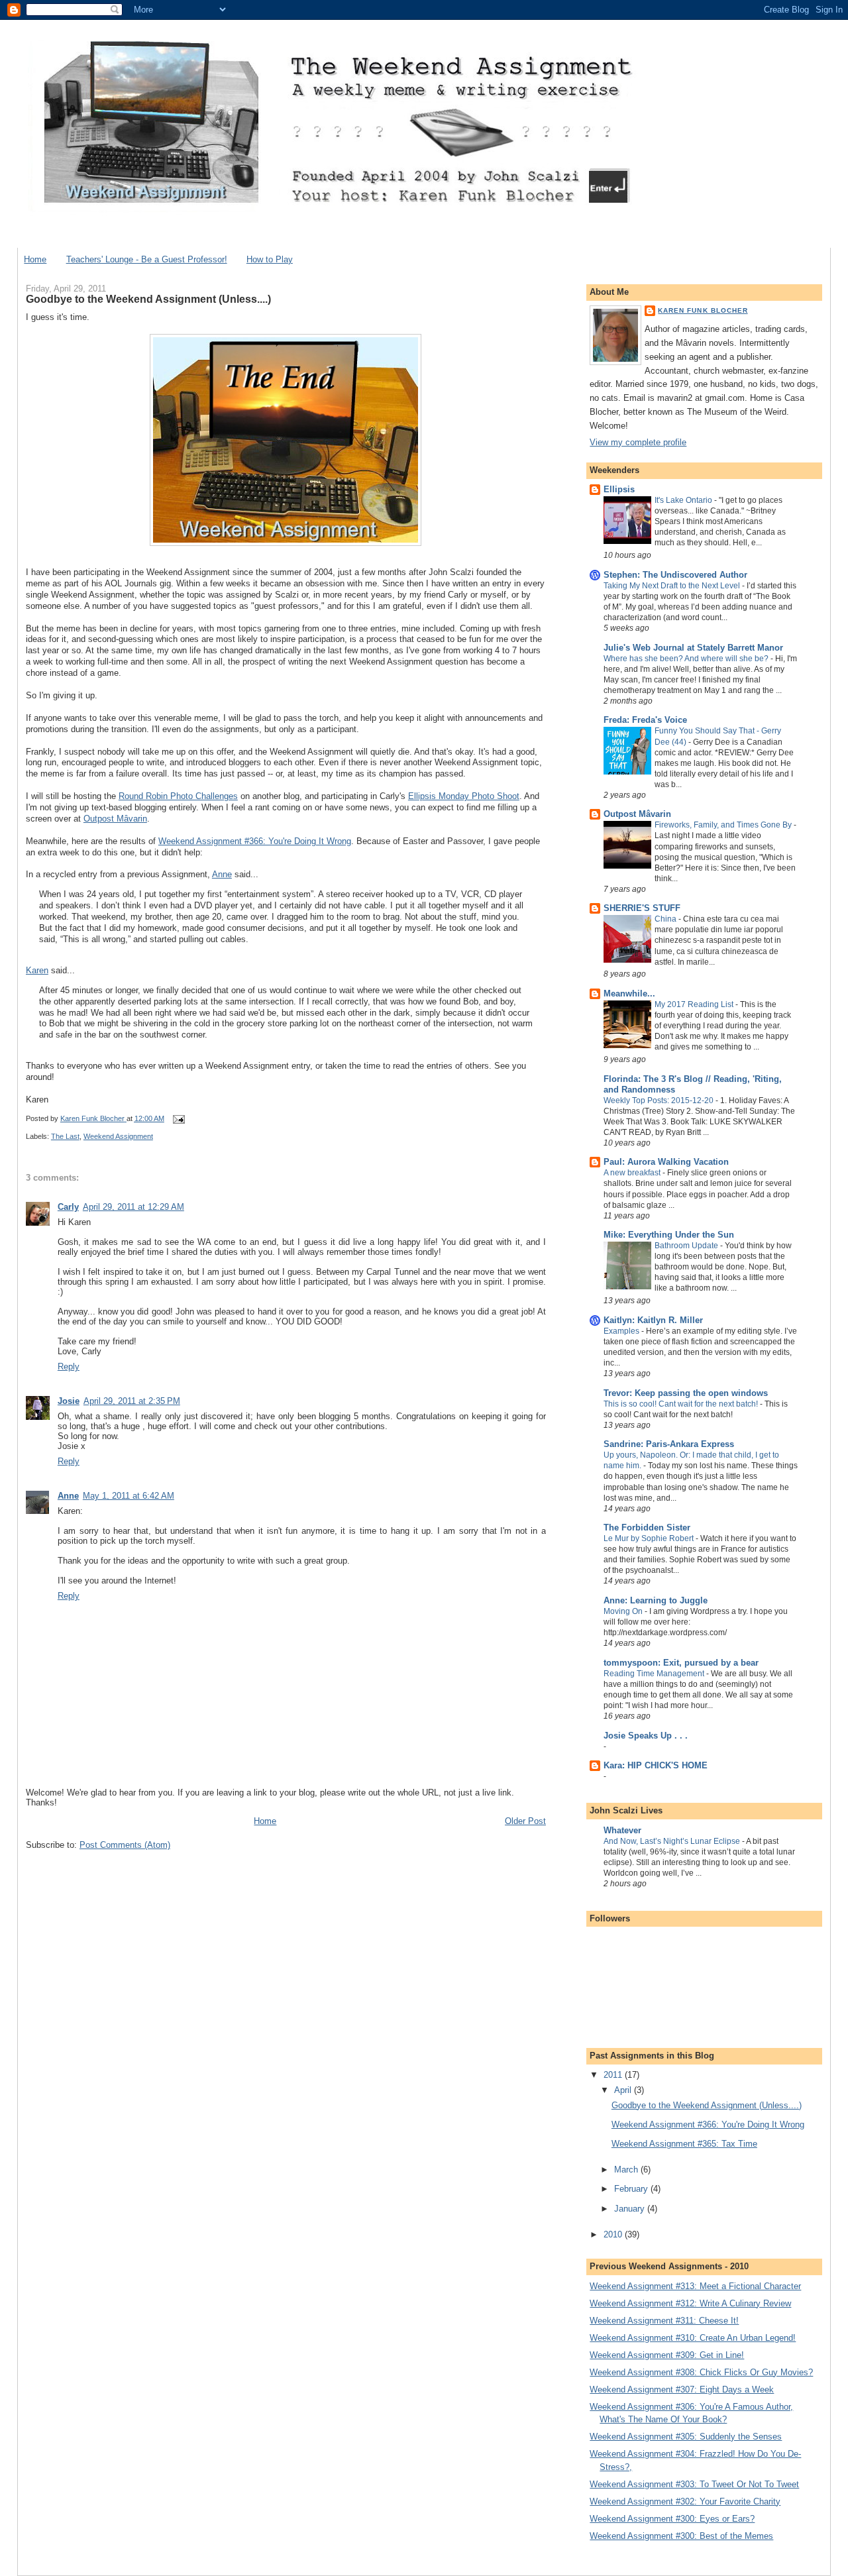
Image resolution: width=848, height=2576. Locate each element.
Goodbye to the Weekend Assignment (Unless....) (707, 2105)
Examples (622, 1331)
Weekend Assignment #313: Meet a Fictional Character (695, 2286)
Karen (37, 970)
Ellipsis (619, 489)
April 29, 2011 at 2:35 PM (132, 1401)
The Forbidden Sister (647, 1528)
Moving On (624, 1611)
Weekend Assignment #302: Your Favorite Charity (685, 2501)
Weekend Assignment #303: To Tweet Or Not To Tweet (694, 2484)
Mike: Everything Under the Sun (669, 1235)
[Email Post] (178, 1118)
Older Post (525, 1821)
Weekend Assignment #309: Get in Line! (667, 2355)
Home (35, 259)
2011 (614, 2075)
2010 (614, 2234)
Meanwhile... (629, 993)
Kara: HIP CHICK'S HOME (656, 1765)
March (627, 2170)
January (631, 2209)
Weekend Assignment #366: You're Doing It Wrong (255, 841)
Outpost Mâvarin (115, 819)
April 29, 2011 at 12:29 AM (133, 1207)
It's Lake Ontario (684, 500)
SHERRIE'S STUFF (642, 908)
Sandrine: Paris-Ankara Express (669, 1444)
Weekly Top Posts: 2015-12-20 (660, 1100)
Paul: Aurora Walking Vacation (666, 1162)
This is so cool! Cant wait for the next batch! (682, 1404)
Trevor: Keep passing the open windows (686, 1393)
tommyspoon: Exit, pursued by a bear (681, 1663)
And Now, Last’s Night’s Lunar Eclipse (673, 1841)
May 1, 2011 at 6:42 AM (129, 1496)
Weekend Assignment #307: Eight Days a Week (682, 2389)
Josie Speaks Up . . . (646, 1736)
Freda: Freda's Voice (645, 720)
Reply (69, 1367)
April (624, 2090)
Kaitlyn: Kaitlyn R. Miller (653, 1320)
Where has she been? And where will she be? (687, 659)
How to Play (270, 259)
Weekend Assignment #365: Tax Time (684, 2144)
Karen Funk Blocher (703, 310)
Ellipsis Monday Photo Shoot (464, 796)
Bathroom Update (687, 1246)
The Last (65, 1136)
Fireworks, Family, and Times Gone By (724, 825)
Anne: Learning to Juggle (656, 1600)
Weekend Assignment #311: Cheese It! (664, 2321)
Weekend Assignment (118, 1136)
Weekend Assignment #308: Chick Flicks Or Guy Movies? (701, 2372)
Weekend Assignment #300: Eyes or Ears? (672, 2519)
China (666, 919)
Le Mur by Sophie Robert (650, 1538)
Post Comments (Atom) (125, 1845)
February (632, 2189)
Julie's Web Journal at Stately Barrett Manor (693, 648)
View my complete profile (638, 442)
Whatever (622, 1830)
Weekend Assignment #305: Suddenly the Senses (686, 2437)
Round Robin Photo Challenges (178, 796)
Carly (68, 1207)
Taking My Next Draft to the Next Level (673, 586)
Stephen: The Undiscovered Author (675, 575)
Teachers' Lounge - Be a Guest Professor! (147, 259)
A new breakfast (633, 1173)
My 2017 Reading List (695, 1004)
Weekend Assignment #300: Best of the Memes (681, 2536)
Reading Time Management (655, 1674)
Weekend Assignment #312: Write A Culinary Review (690, 2303)
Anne (222, 874)
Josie (69, 1401)
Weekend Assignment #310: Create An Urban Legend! (693, 2338)
